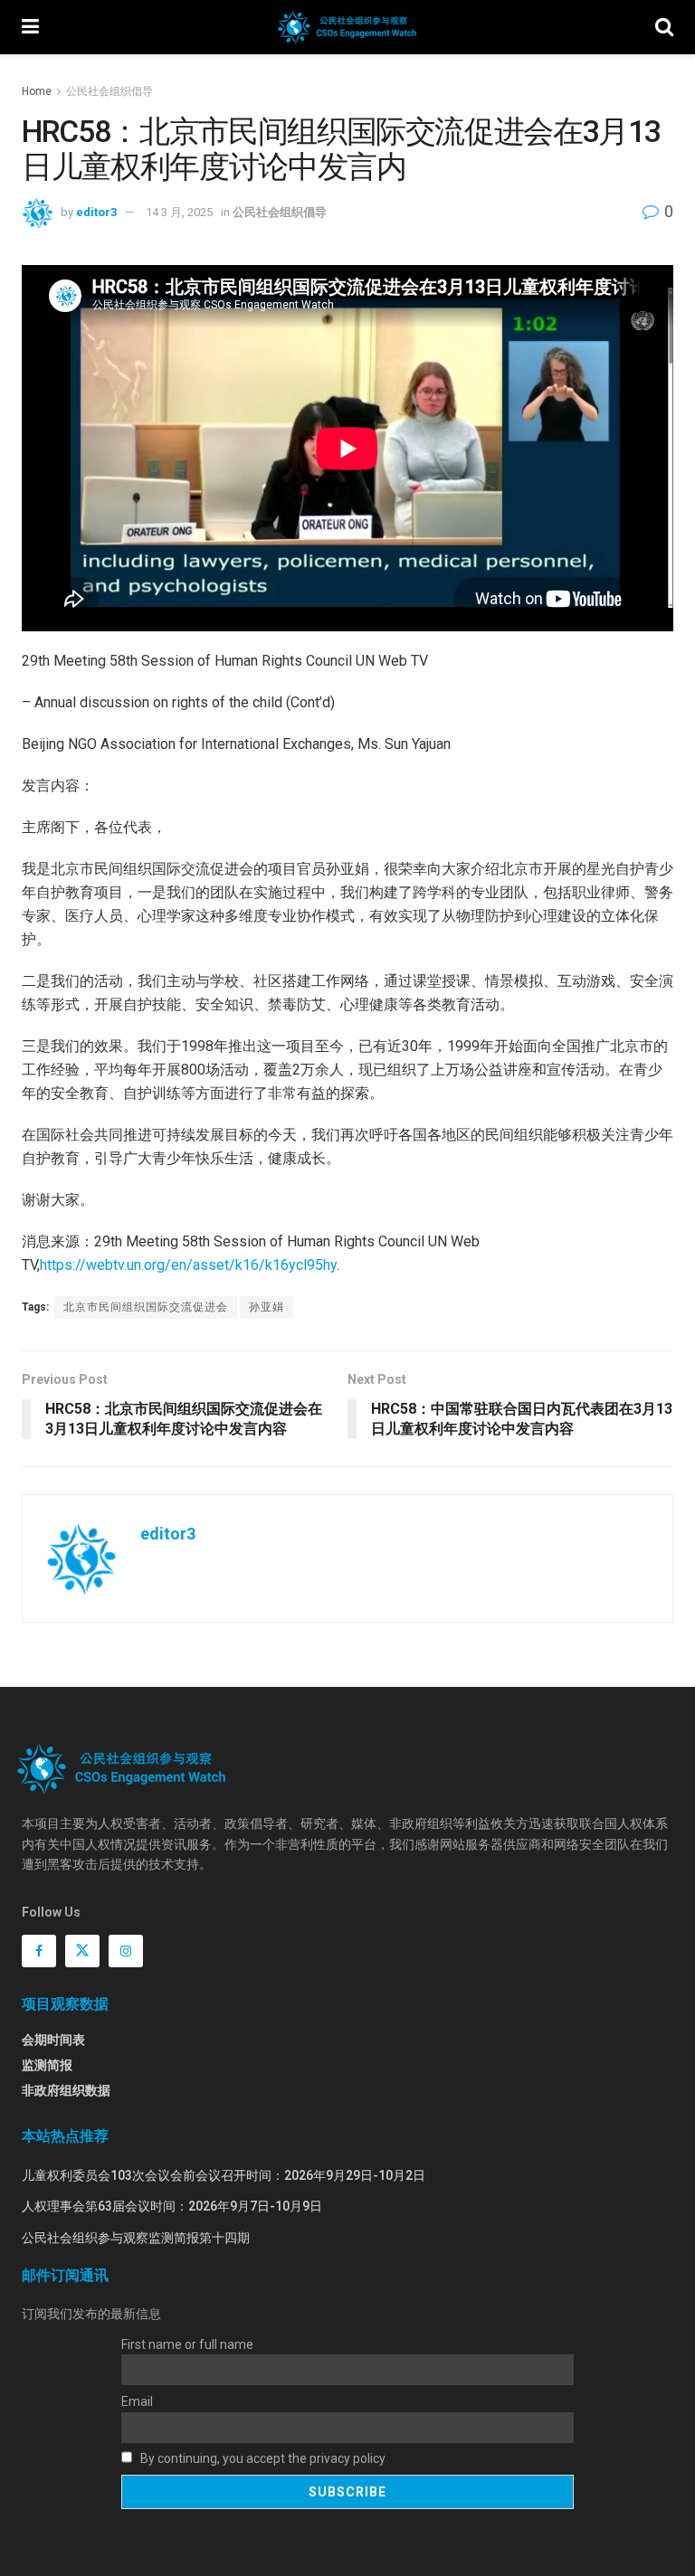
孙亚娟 (267, 1307)
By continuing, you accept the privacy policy (262, 2458)
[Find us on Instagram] (126, 1951)
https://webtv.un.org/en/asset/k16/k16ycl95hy (188, 1265)
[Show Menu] (30, 27)
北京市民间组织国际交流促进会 (146, 1307)
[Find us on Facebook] (39, 1951)
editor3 (96, 212)
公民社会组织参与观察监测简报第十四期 (136, 2238)
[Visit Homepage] (347, 27)
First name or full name (187, 2344)
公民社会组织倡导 (109, 91)
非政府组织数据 (66, 2090)
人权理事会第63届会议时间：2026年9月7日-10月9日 (172, 2206)
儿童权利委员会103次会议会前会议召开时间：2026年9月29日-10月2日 (224, 2175)
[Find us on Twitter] (82, 1951)
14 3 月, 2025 (179, 212)
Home (37, 91)
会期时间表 (53, 2040)
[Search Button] (664, 27)
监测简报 (47, 2065)
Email (137, 2401)
